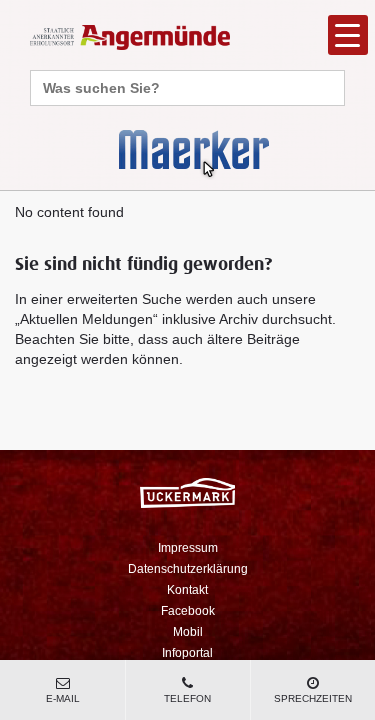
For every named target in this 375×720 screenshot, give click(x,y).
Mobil (188, 632)
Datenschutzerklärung (188, 569)
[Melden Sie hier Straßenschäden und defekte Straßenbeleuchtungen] (194, 153)
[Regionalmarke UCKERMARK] (187, 493)
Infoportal (187, 653)
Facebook (188, 611)
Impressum (188, 548)
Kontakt (187, 590)
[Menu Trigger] (348, 35)
